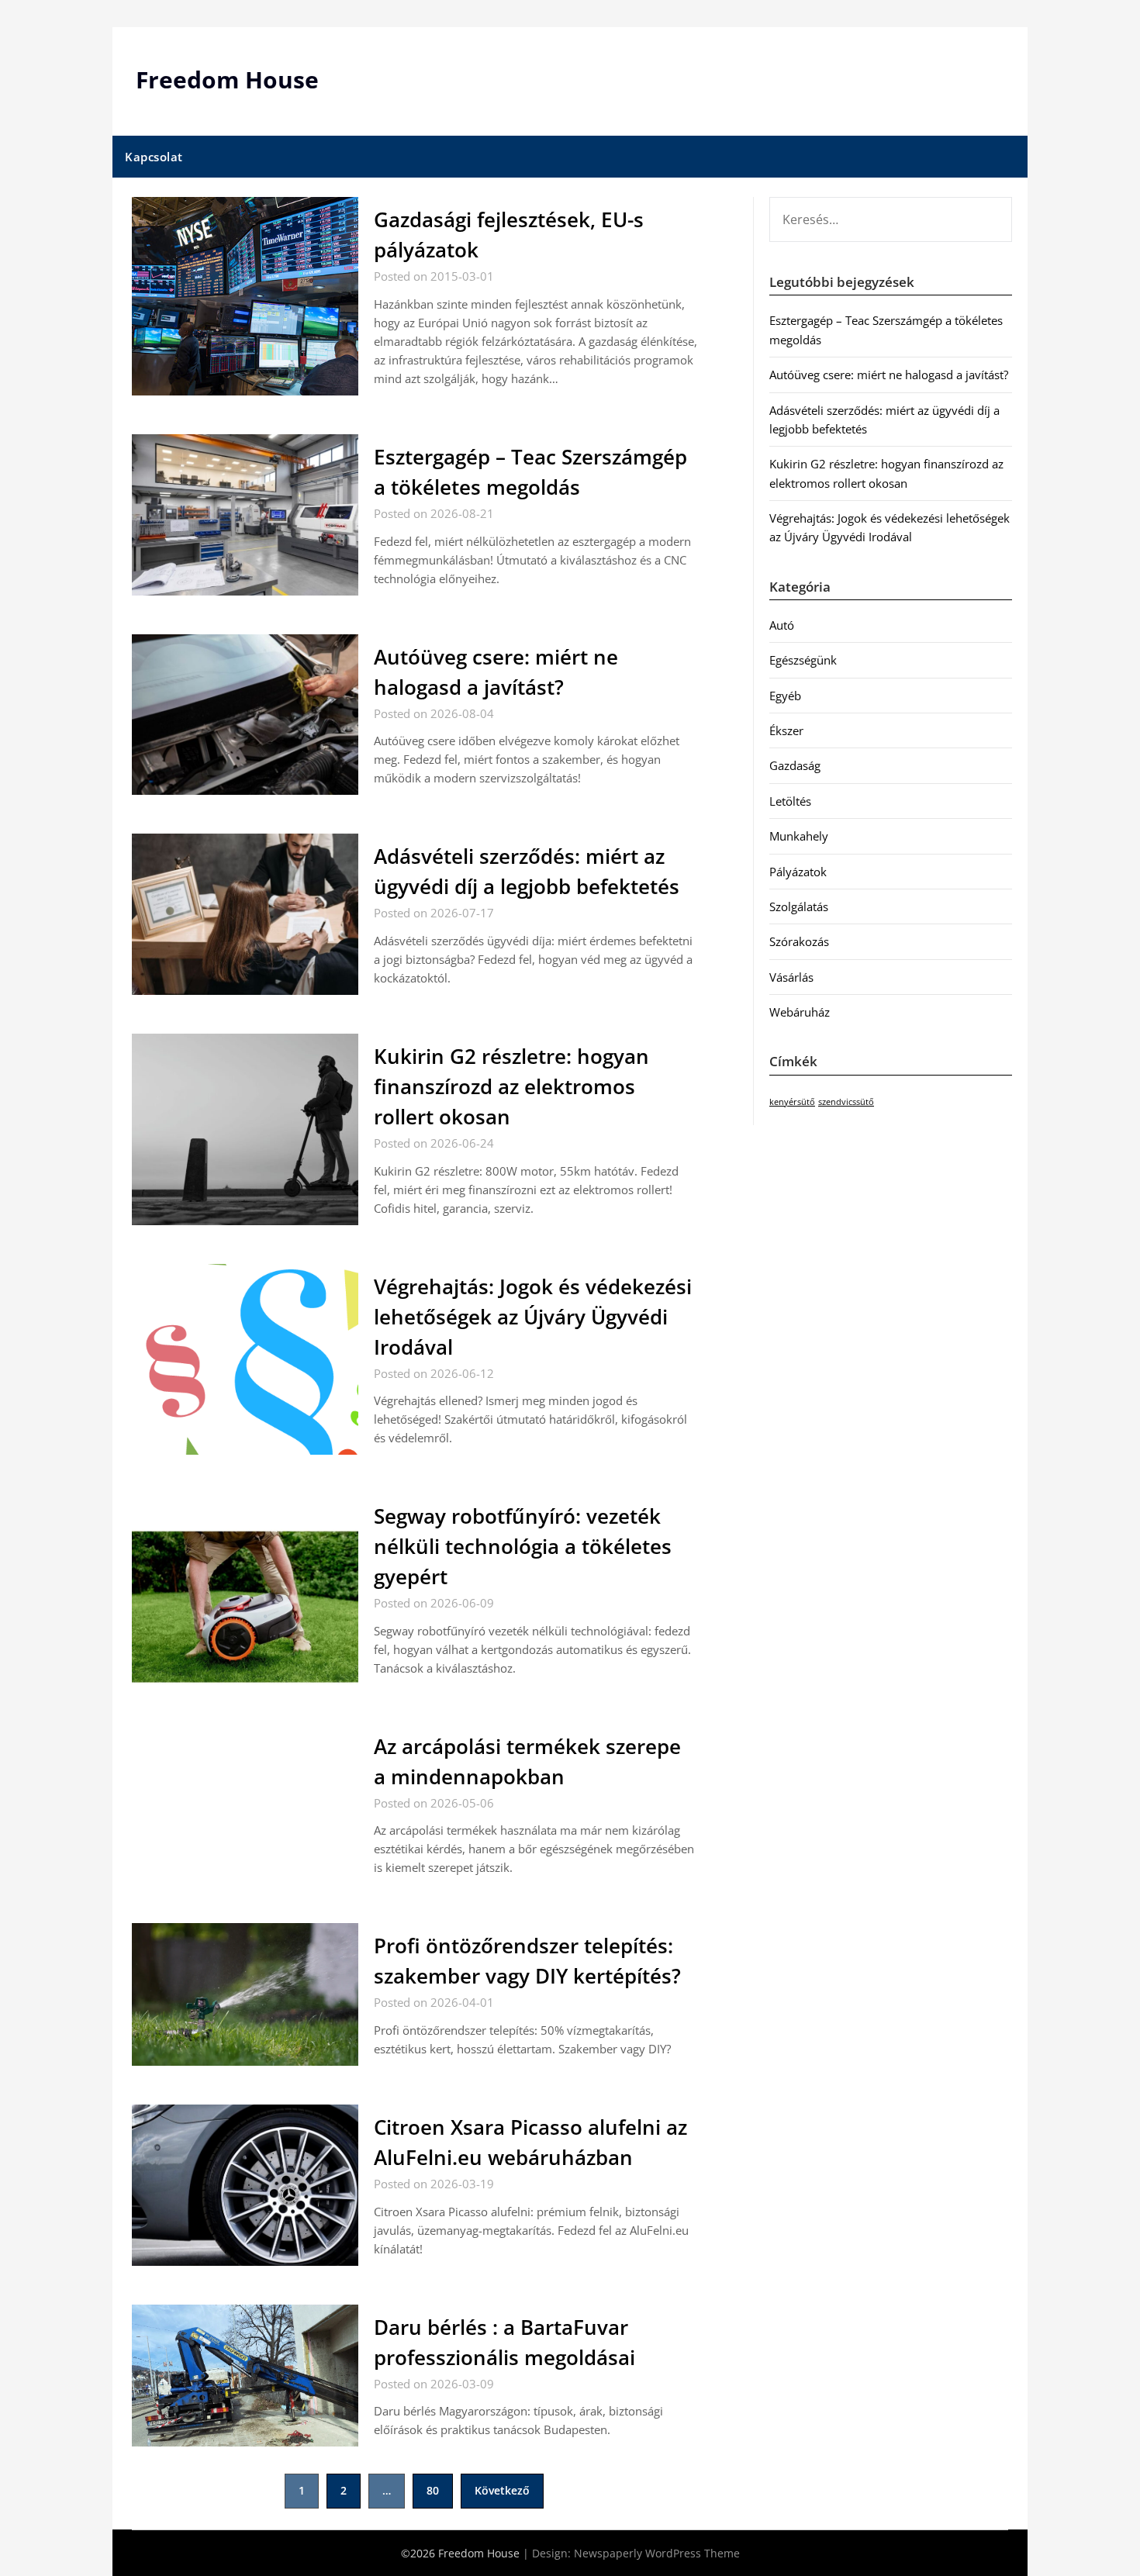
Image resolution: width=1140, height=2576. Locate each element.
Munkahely (799, 836)
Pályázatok (798, 872)
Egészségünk (803, 660)
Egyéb (785, 696)
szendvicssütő (846, 1102)
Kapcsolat (154, 157)
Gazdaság (795, 765)
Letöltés (790, 801)
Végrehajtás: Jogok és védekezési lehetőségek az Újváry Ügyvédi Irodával (533, 1317)
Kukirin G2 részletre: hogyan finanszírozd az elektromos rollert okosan (511, 1086)
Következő (502, 2490)
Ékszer (786, 730)
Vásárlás (791, 977)
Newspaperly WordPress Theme (657, 2553)
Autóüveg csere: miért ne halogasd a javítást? (889, 375)
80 (433, 2490)
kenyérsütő (792, 1102)
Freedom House (227, 79)
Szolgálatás (799, 906)
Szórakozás (799, 941)
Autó (782, 625)
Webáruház (800, 1012)
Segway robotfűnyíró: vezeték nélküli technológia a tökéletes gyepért (523, 1546)
